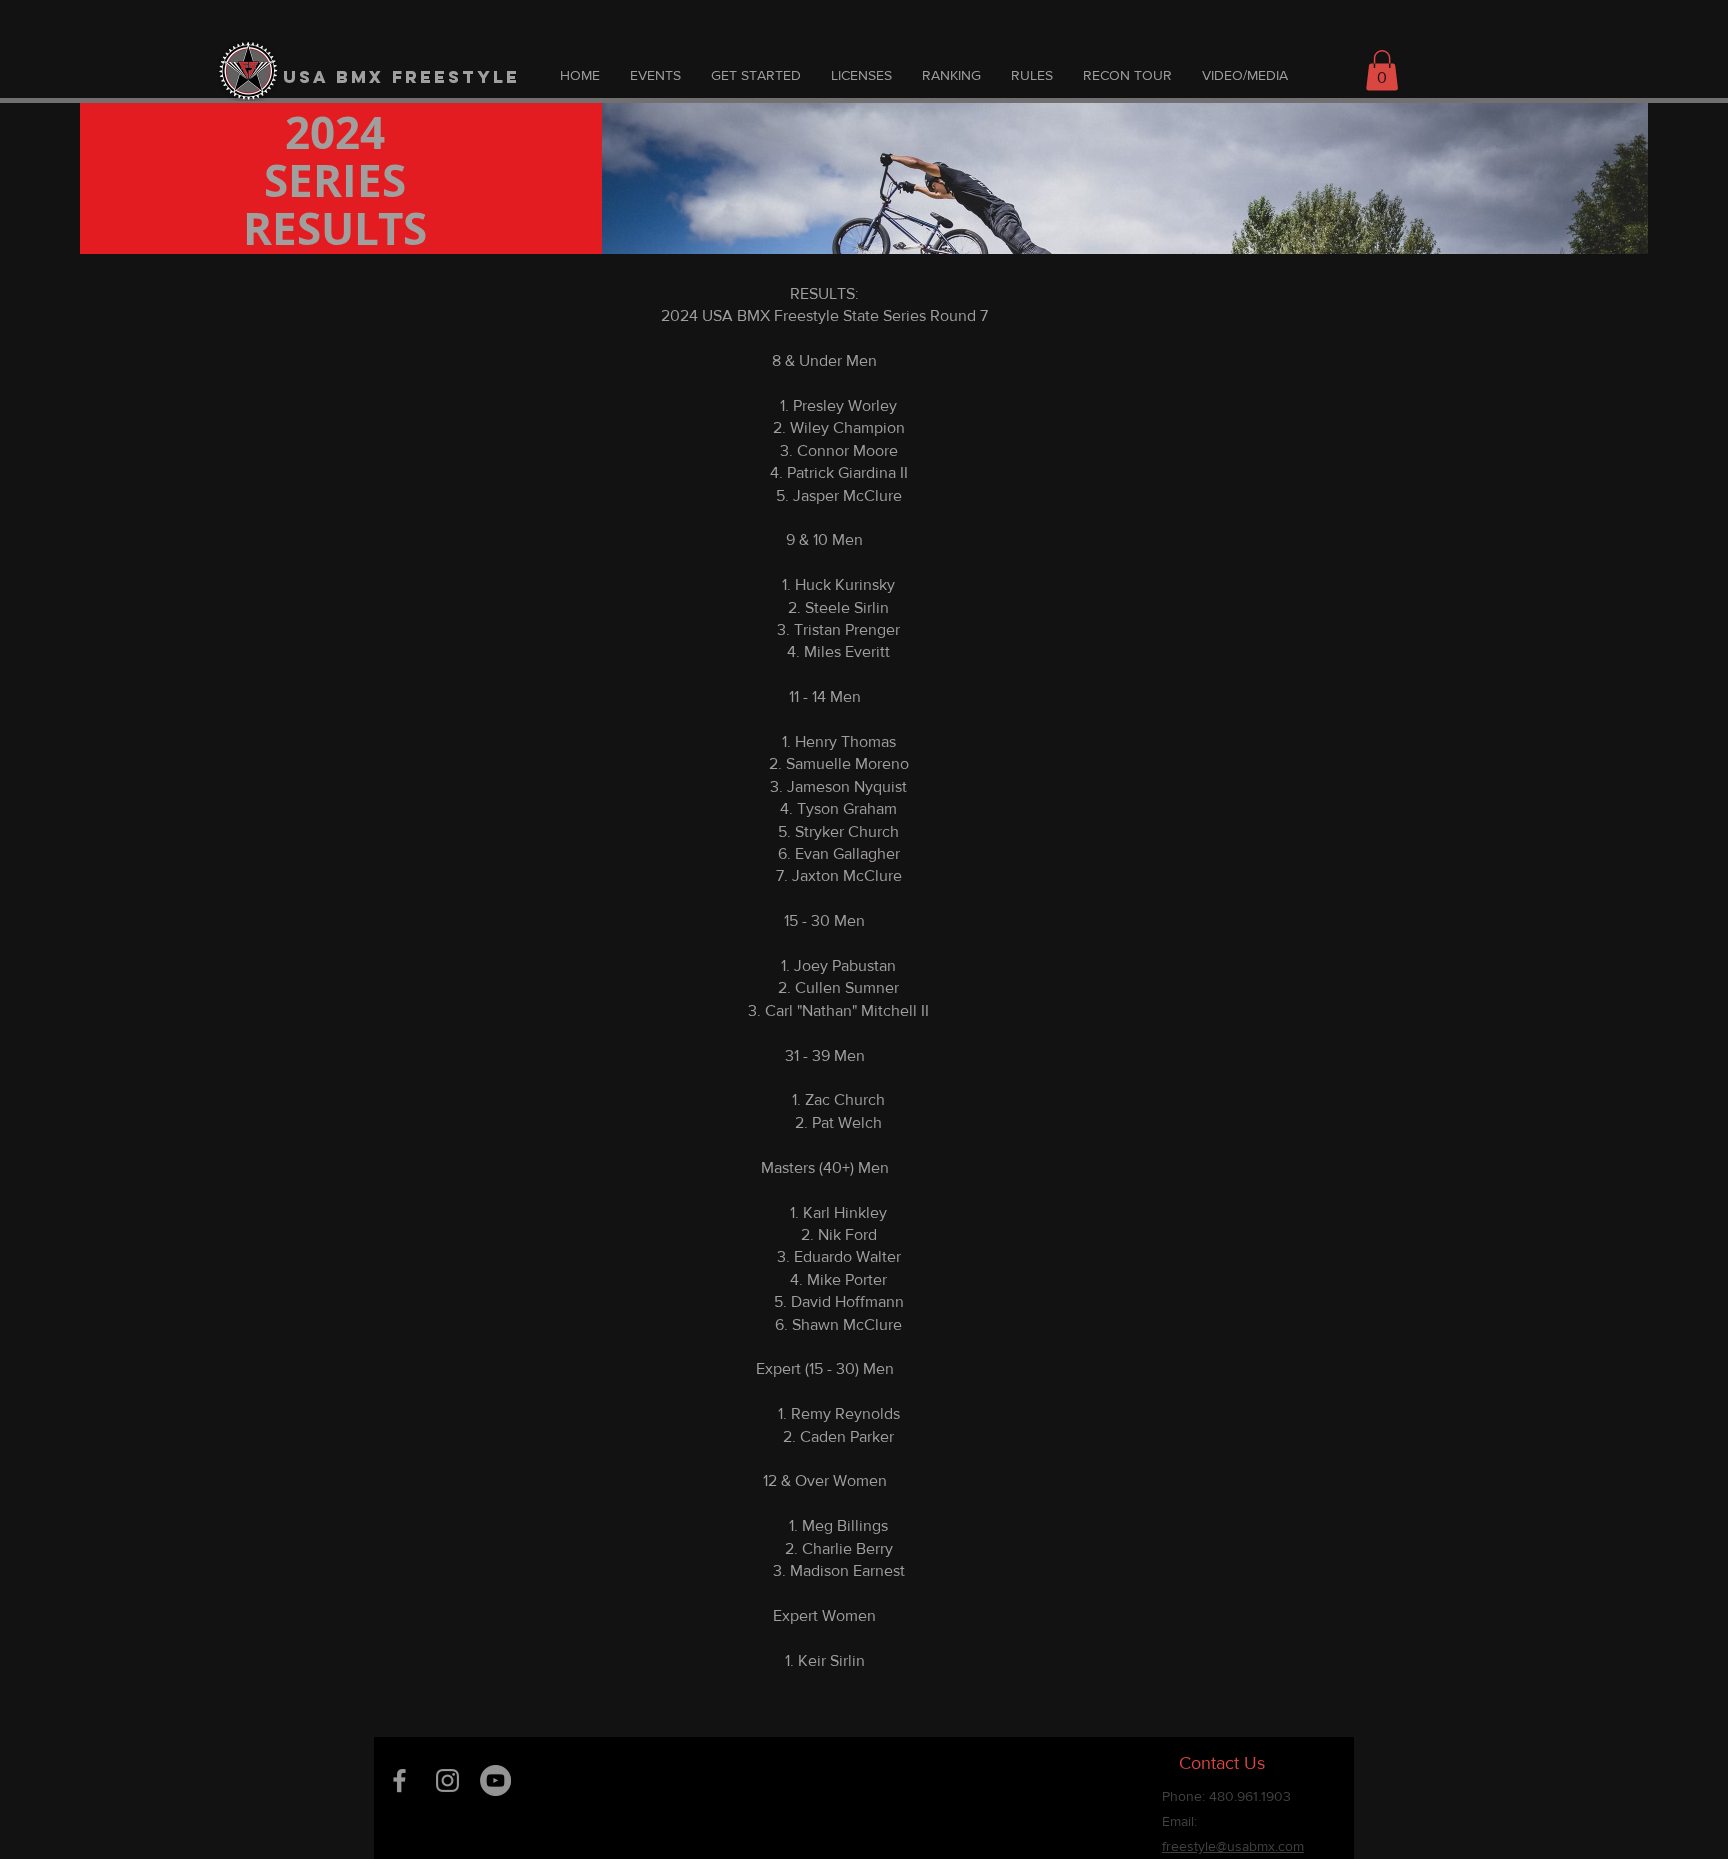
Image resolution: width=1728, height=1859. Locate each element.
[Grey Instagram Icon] (447, 1780)
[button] (1382, 70)
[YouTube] (495, 1780)
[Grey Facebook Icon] (399, 1780)
